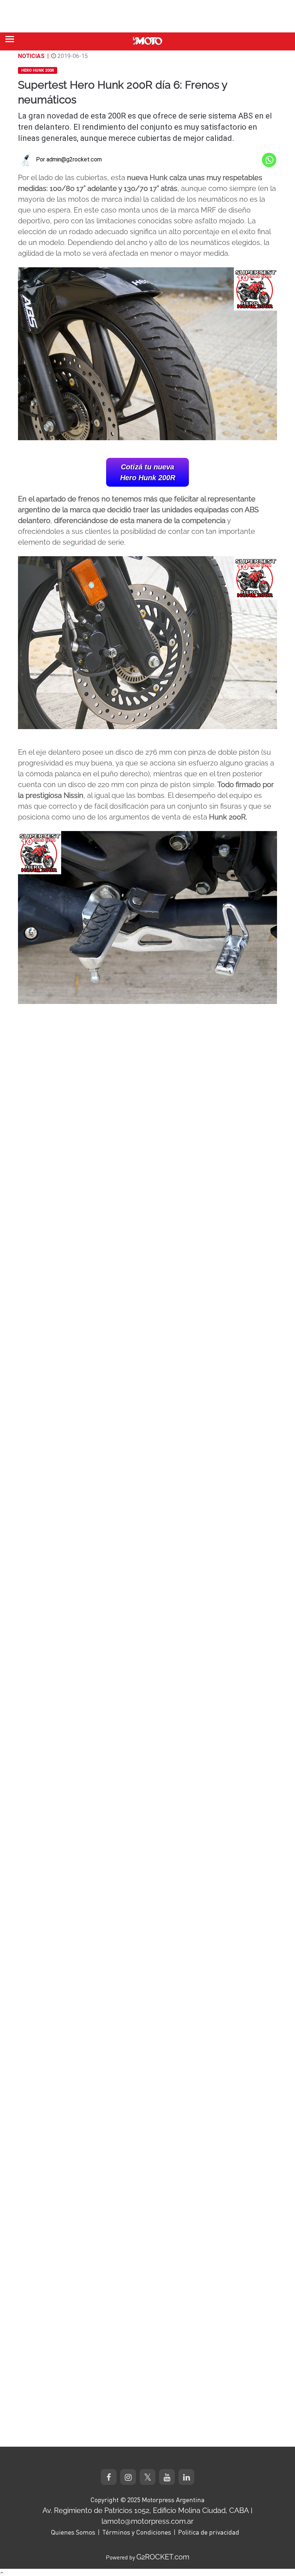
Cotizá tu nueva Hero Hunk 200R (148, 472)
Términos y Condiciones (137, 2532)
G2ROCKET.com (163, 2557)
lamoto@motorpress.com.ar (147, 2521)
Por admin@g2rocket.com (69, 159)
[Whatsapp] (269, 160)
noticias (31, 56)
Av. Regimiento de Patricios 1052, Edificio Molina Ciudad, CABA (146, 2510)
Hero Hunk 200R (38, 70)
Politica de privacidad (209, 2532)
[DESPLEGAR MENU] (10, 39)
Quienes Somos (73, 2532)
